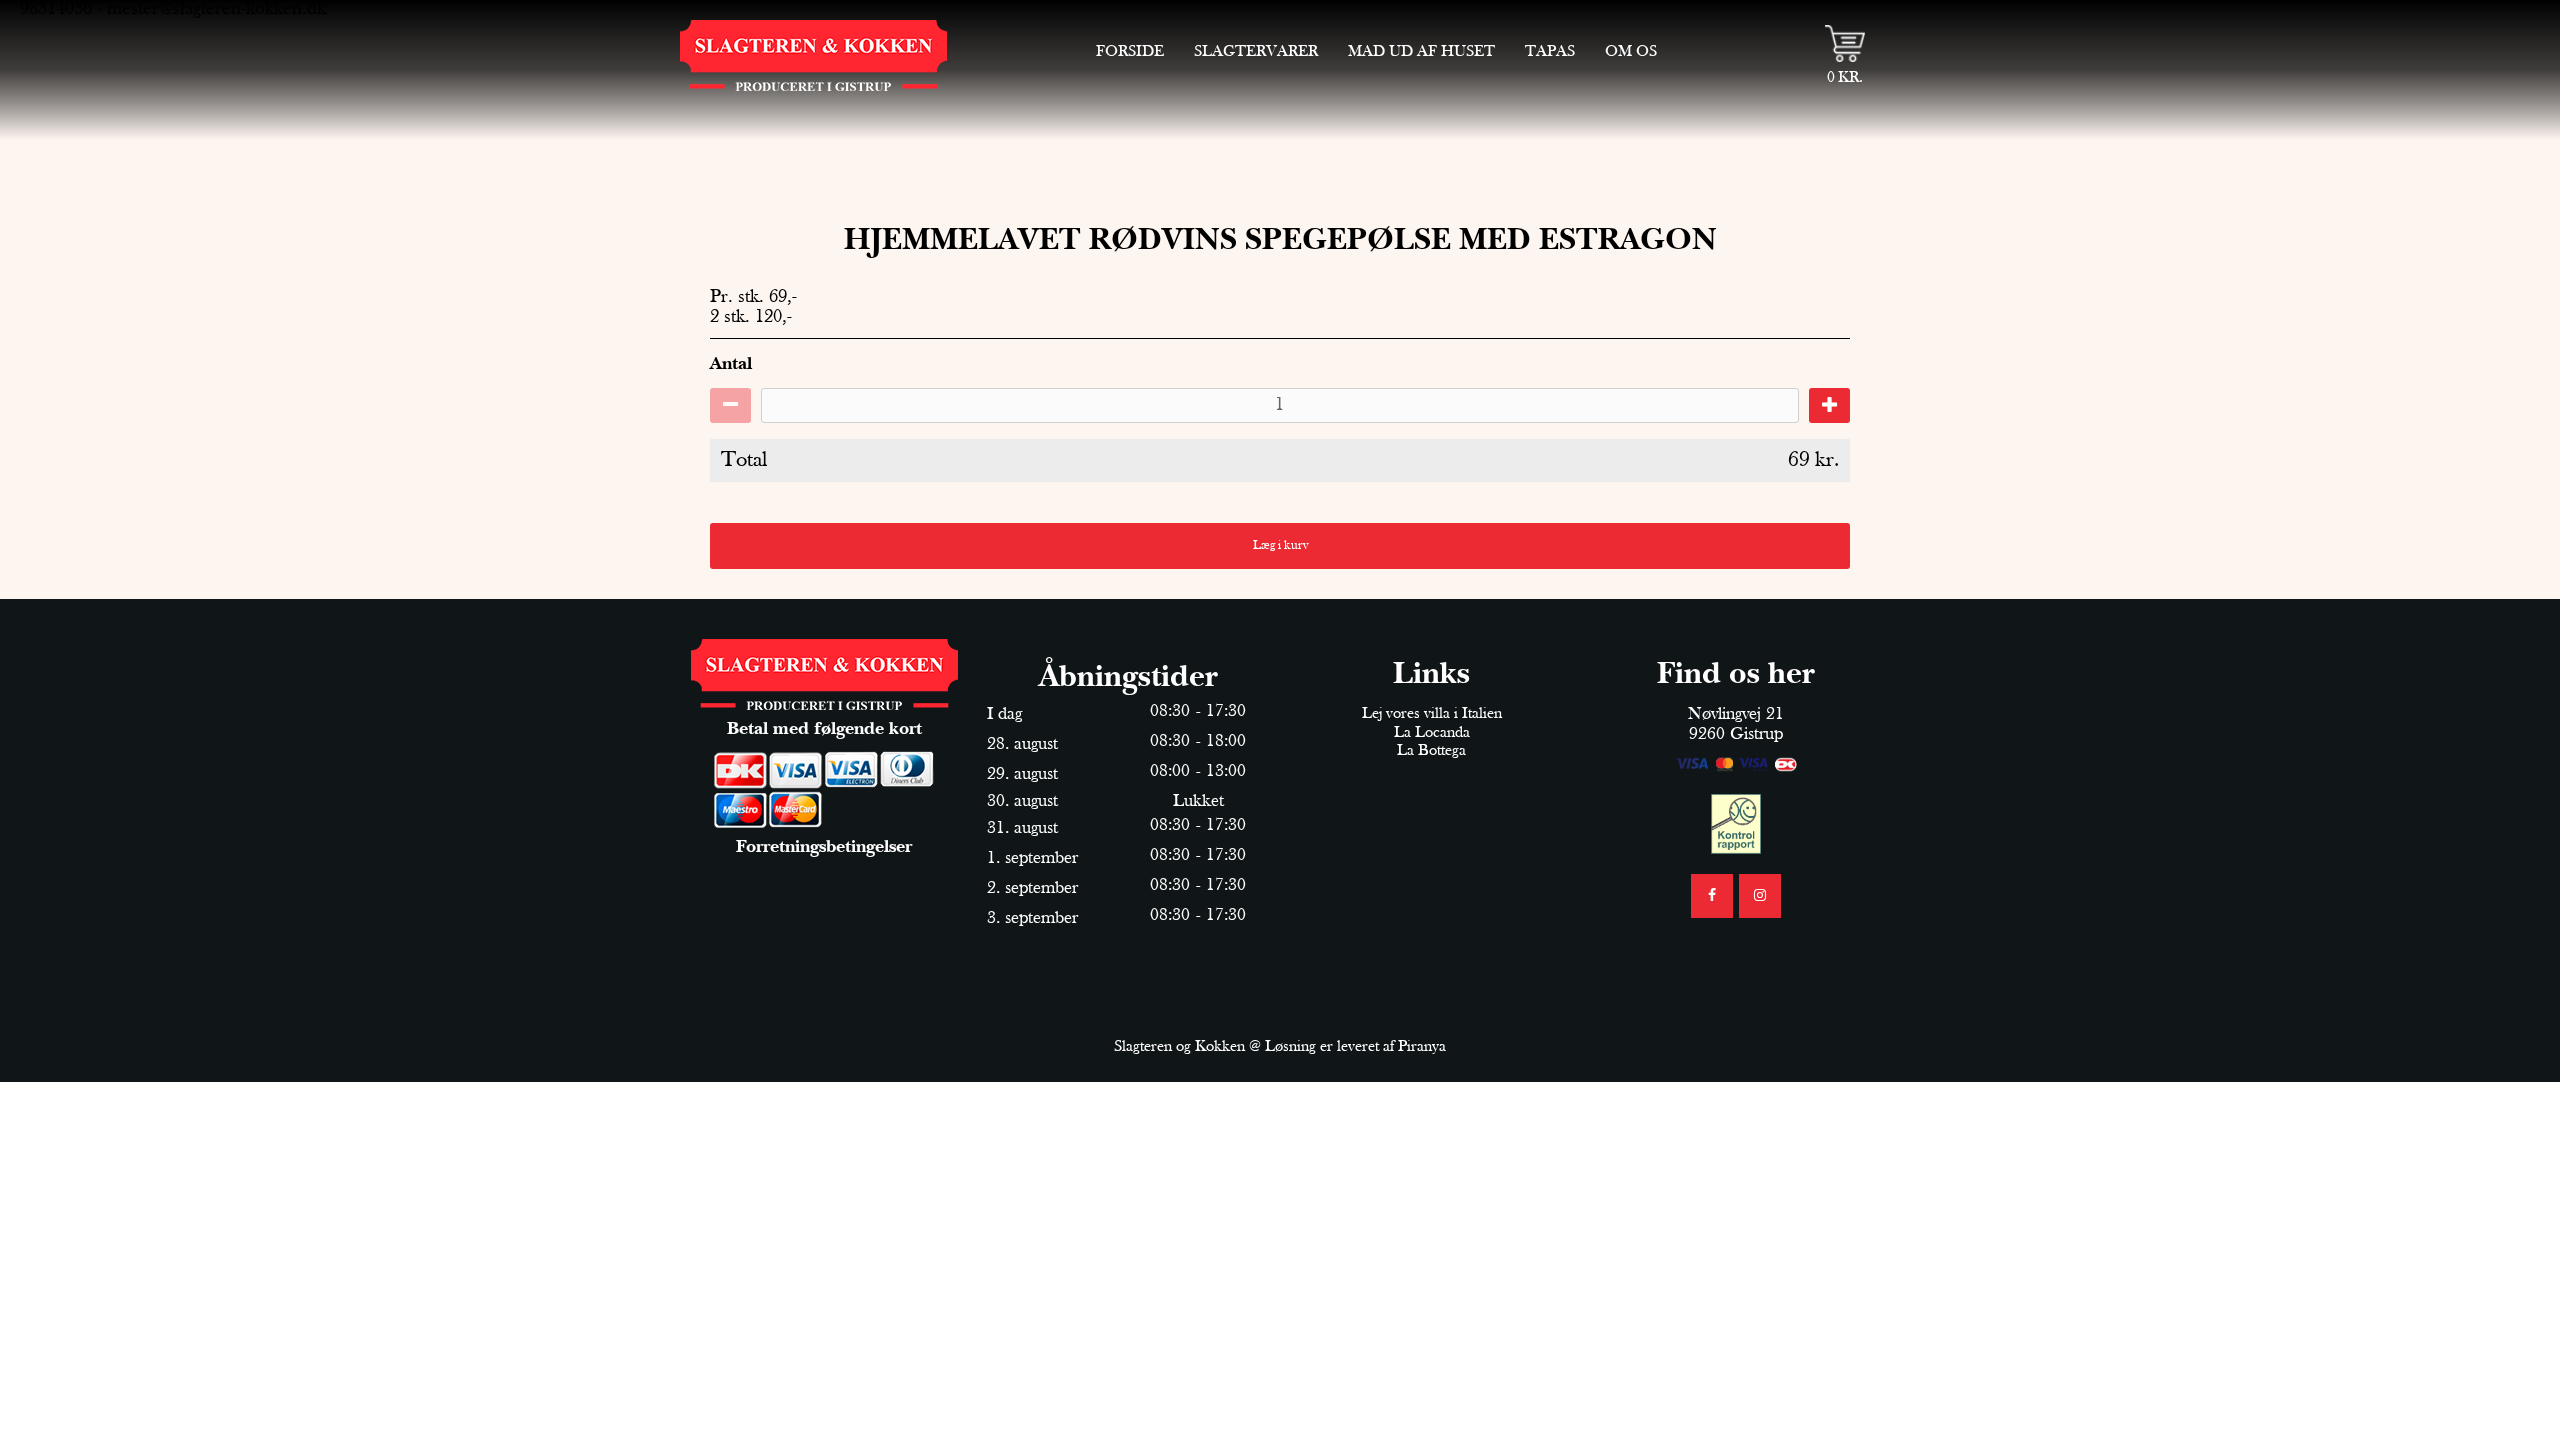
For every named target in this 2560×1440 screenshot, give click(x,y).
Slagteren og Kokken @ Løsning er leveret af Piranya (1280, 1047)
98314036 (56, 9)
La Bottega (1431, 751)
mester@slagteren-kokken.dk (216, 9)
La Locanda (1432, 733)
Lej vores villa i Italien (1432, 714)
